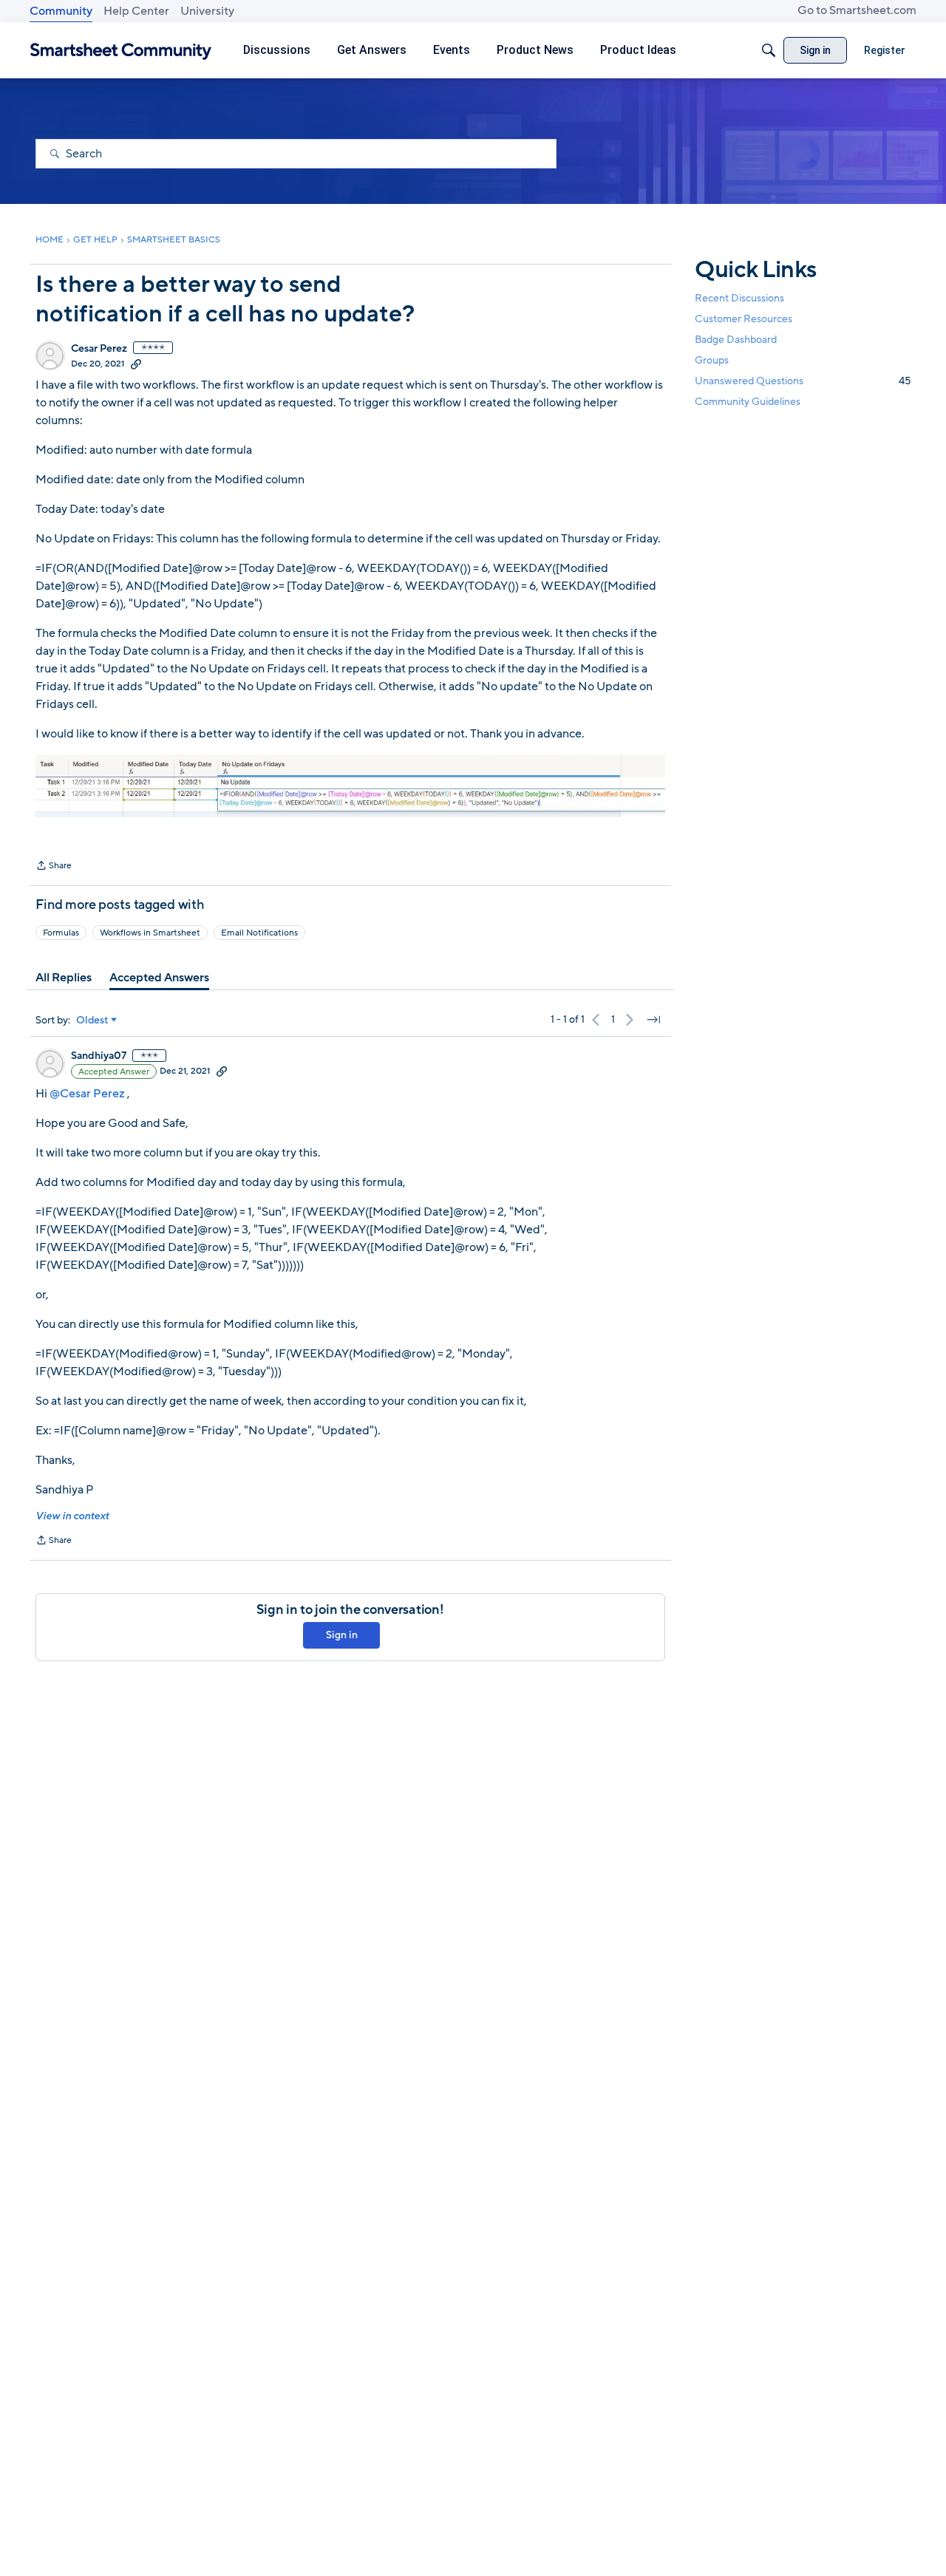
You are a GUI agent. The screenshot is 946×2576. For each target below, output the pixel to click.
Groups (712, 360)
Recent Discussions (739, 298)
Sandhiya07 (99, 1056)
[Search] (769, 50)
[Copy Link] (136, 364)
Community (61, 11)
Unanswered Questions (803, 381)
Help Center (136, 11)
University (207, 11)
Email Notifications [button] (259, 933)
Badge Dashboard (736, 340)
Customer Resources (743, 319)
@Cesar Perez (87, 1094)
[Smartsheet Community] (121, 51)
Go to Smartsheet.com (857, 10)
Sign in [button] (342, 1635)
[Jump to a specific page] (653, 1020)
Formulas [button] (61, 933)
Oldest (92, 1020)
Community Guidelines (748, 402)
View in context (72, 1516)
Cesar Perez (99, 349)
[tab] (64, 978)
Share (54, 867)
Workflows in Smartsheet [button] (150, 933)
